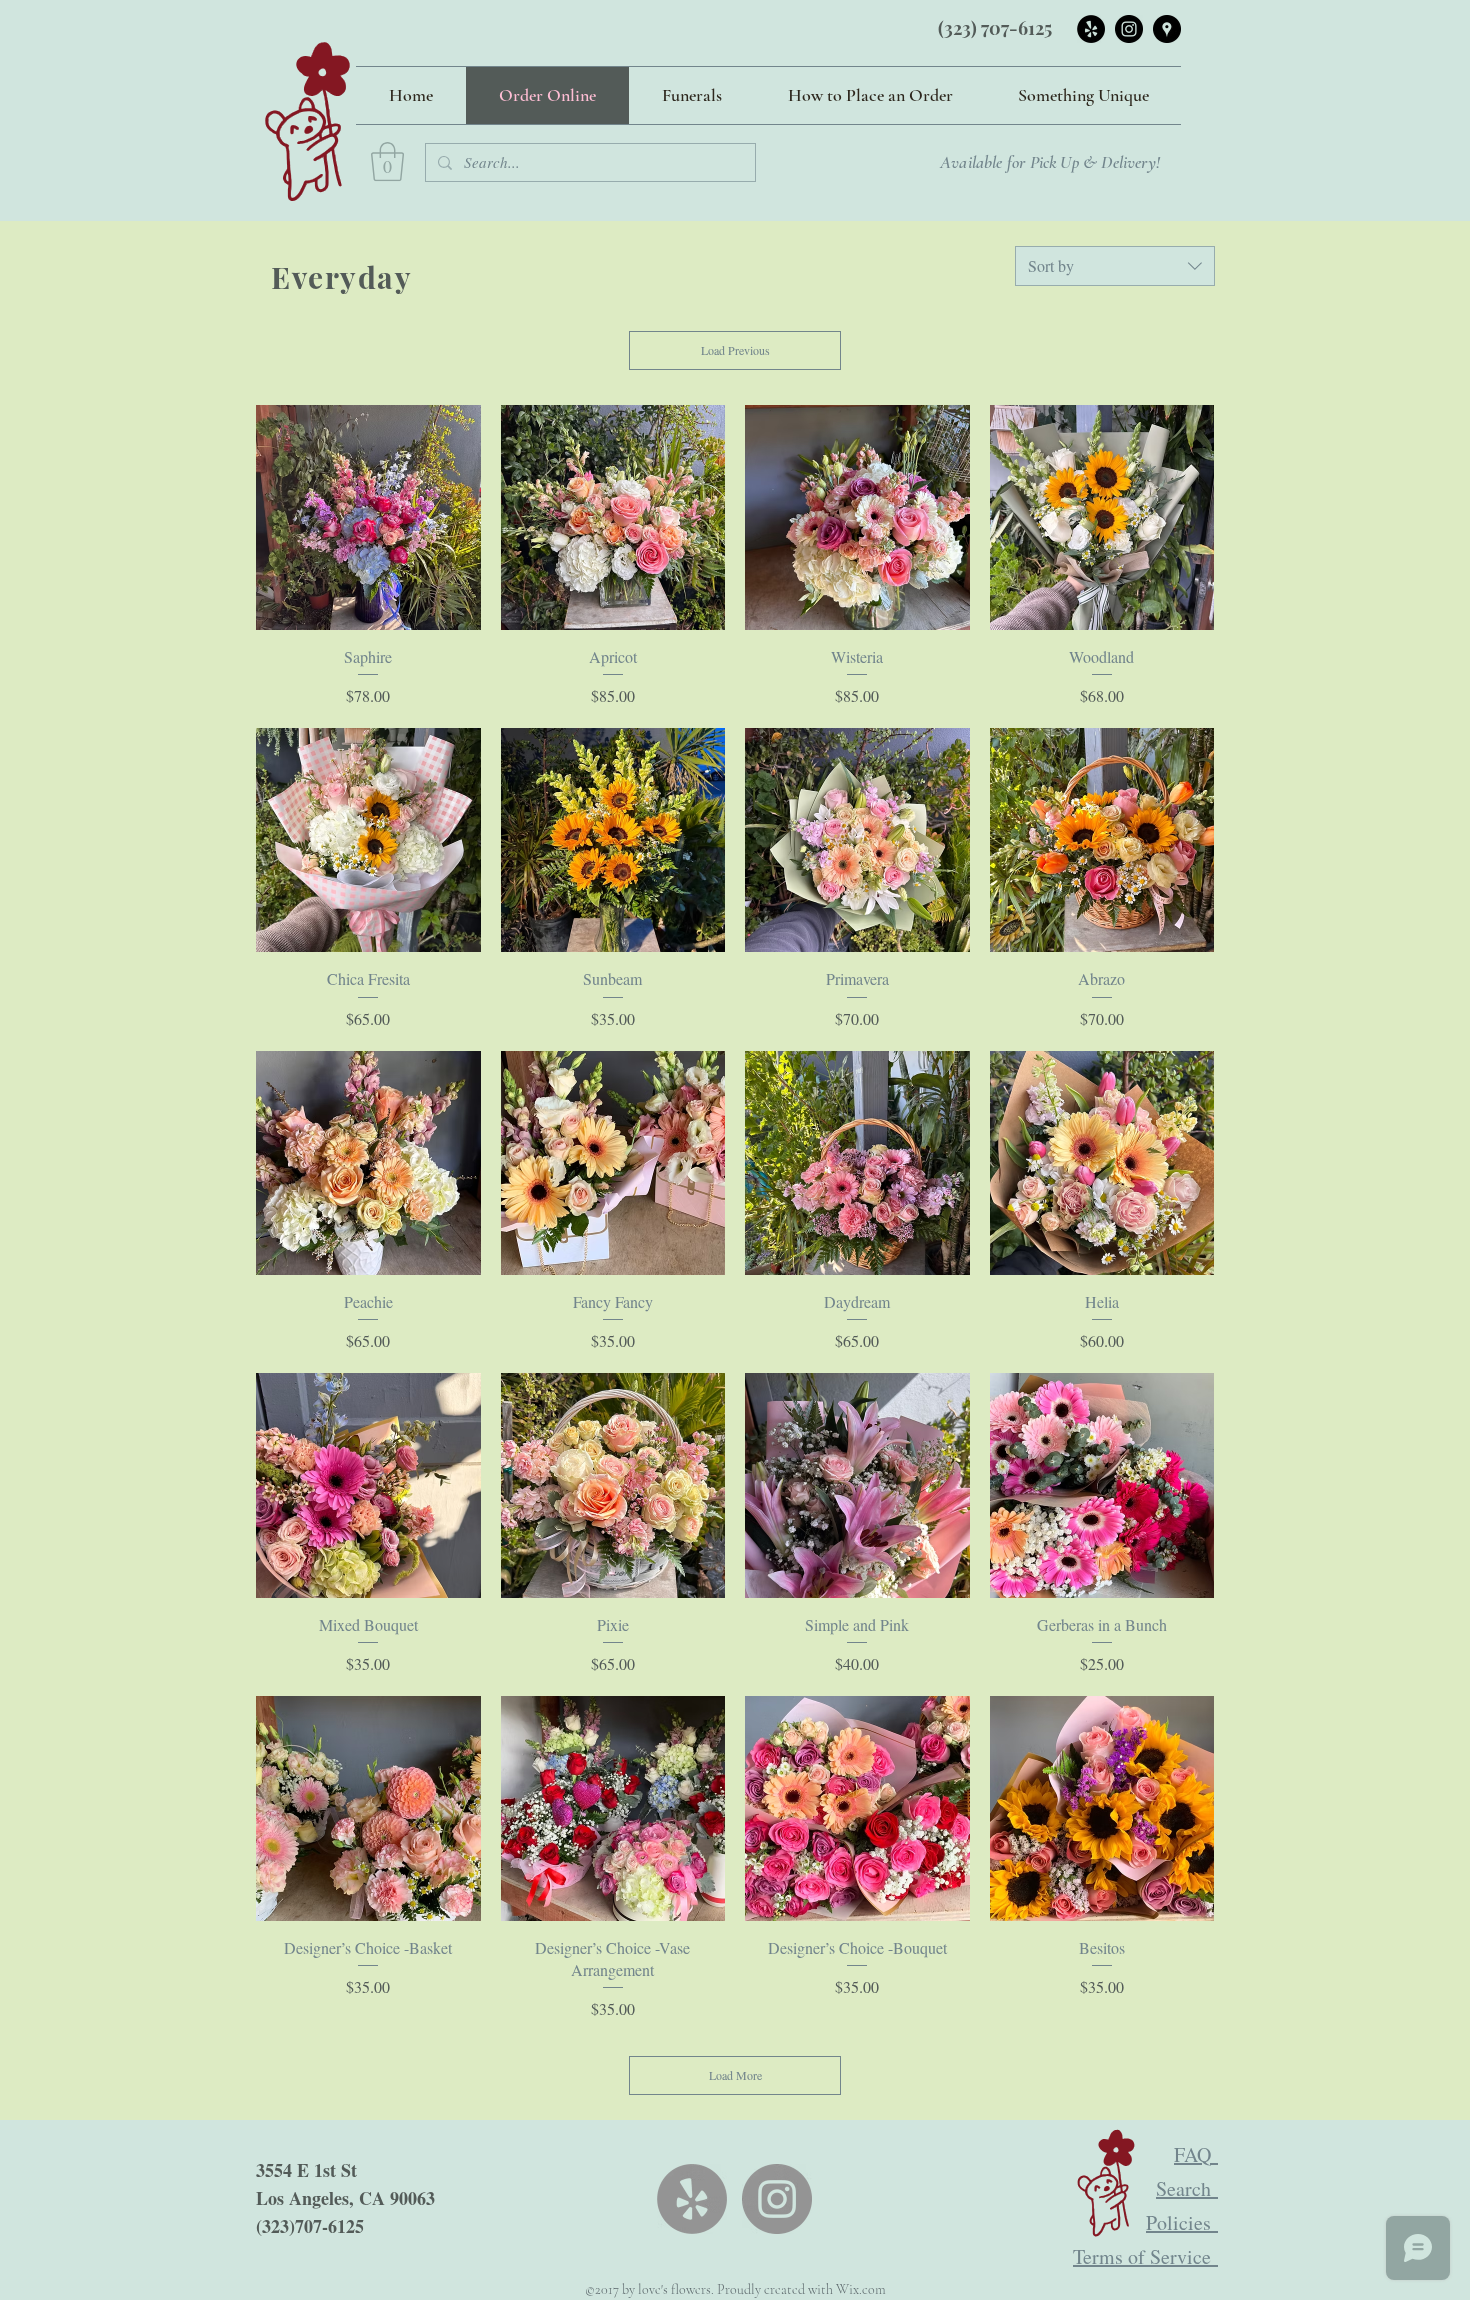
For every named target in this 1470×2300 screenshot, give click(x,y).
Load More (735, 2075)
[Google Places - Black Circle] (1167, 29)
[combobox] (1115, 266)
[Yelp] (692, 2199)
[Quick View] (368, 517)
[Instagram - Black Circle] (1129, 29)
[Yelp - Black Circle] (1091, 29)
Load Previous (735, 350)
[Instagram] (777, 2199)
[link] (387, 161)
